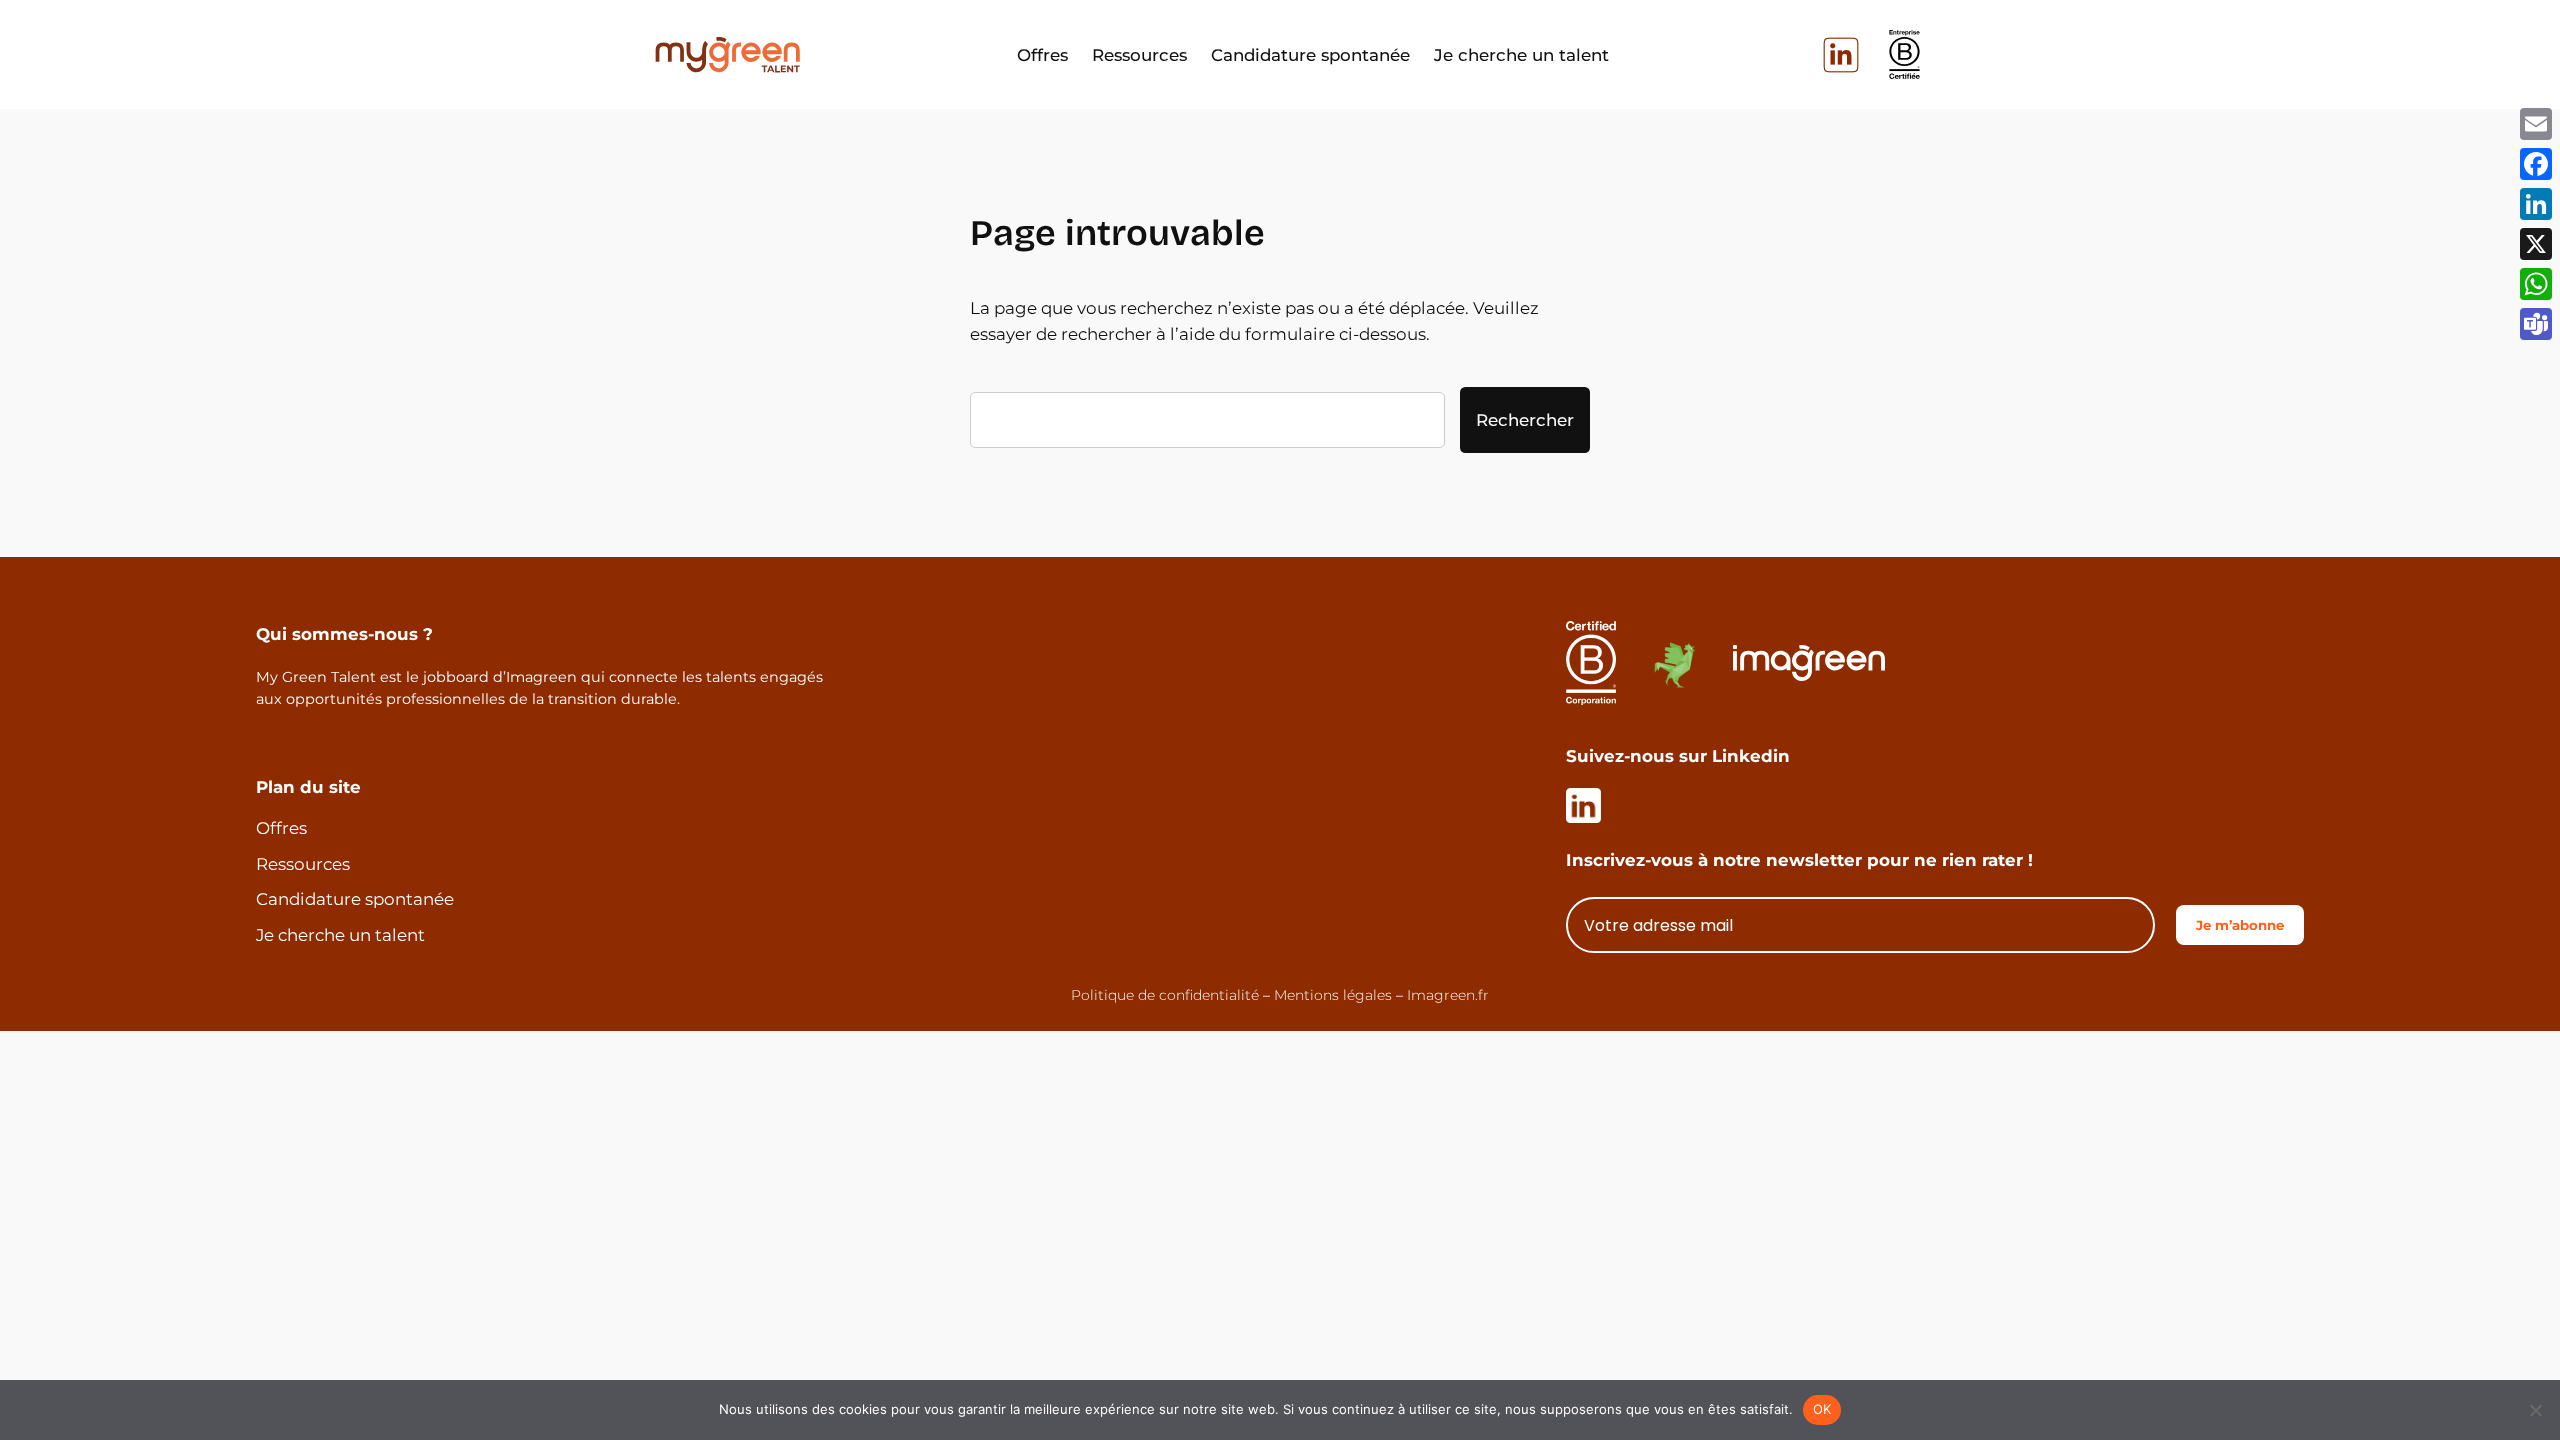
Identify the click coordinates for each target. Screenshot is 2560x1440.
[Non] (2535, 1410)
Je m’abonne (2240, 925)
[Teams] (2536, 324)
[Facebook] (2536, 164)
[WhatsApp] (2536, 284)
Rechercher (1525, 420)
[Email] (2536, 124)
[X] (2536, 244)
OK (1822, 1409)
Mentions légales (1333, 995)
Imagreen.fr (1448, 995)
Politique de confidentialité (1165, 995)
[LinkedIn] (2536, 204)
